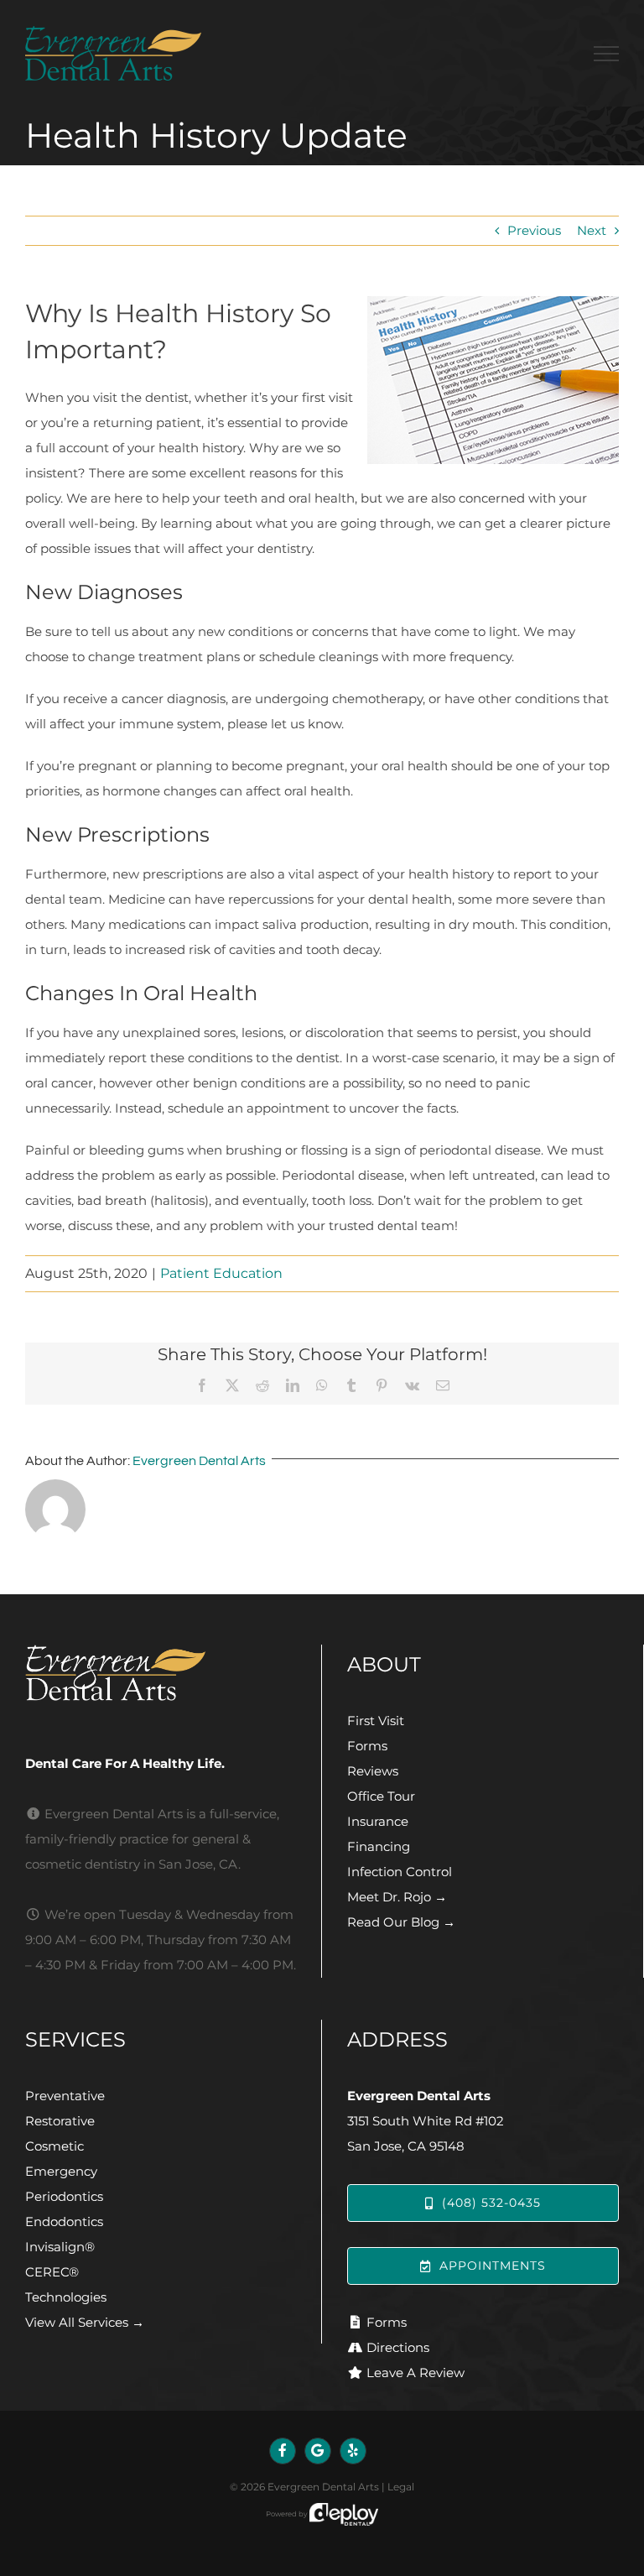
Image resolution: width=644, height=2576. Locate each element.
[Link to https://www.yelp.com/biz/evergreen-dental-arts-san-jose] (353, 2451)
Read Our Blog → (401, 1922)
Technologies (66, 2297)
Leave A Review (415, 2373)
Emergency (61, 2171)
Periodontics (64, 2196)
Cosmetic (55, 2146)
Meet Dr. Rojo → (397, 1897)
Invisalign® (60, 2247)
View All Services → (85, 2322)
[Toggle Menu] (606, 54)
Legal (401, 2487)
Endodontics (64, 2221)
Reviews (373, 1771)
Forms (367, 1746)
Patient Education (221, 1273)
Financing (379, 1846)
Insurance (378, 1821)
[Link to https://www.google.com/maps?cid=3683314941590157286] (318, 2451)
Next (592, 230)
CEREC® (52, 2272)
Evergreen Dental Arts (199, 1461)
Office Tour (381, 1796)
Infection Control (400, 1872)
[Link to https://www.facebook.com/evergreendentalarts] (283, 2451)
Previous (534, 230)
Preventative (65, 2096)
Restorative (60, 2121)
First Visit (376, 1721)
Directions (398, 2347)
